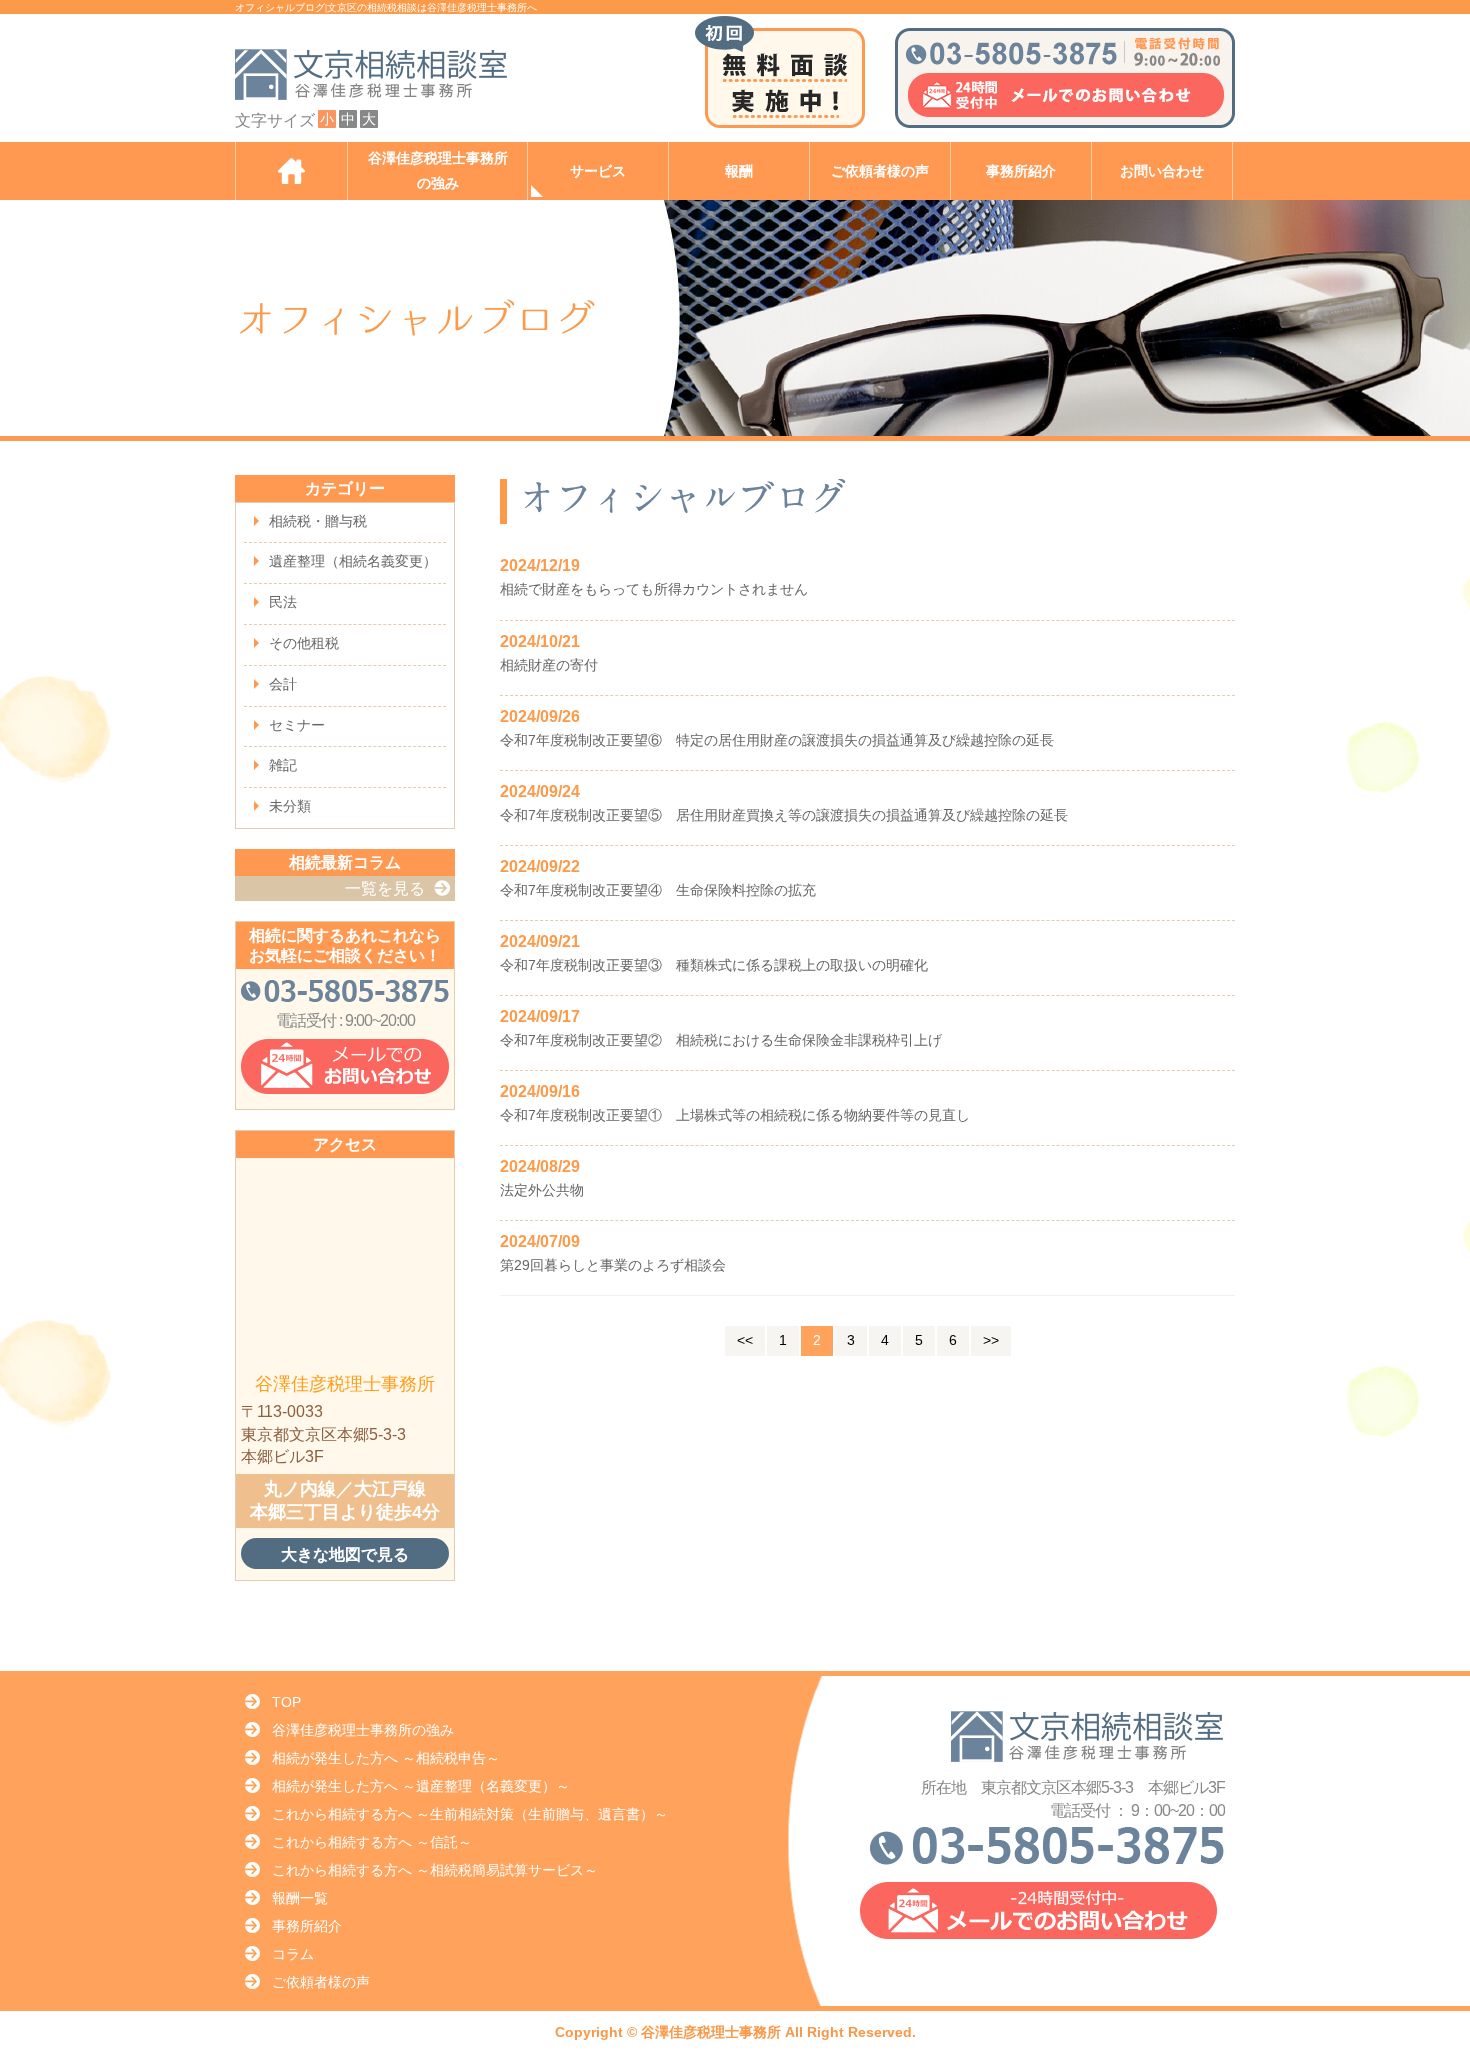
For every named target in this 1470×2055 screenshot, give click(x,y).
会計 (283, 684)
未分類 (290, 806)
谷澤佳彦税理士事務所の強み (438, 171)
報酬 (739, 171)
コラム (293, 1954)
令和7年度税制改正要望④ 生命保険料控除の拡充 (658, 890)
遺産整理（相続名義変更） (353, 561)
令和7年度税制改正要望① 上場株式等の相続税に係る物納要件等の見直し (735, 1115)
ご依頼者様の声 (880, 171)
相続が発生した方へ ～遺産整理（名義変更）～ (421, 1786)
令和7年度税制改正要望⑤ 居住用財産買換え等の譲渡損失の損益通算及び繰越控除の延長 (784, 815)
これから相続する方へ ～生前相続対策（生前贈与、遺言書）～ (470, 1814)
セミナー (297, 725)
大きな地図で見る (345, 1554)
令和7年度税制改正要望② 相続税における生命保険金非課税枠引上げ (721, 1040)
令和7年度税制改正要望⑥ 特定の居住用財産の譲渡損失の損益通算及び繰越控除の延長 (777, 740)
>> (991, 1340)
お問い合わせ (1162, 171)
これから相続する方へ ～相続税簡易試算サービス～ (435, 1870)
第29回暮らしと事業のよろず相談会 (613, 1265)
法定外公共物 (542, 1190)
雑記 (283, 765)
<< (745, 1340)
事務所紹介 (1021, 171)
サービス (598, 171)
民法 (283, 602)
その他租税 (304, 643)
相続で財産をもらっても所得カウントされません (654, 589)
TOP (286, 1702)
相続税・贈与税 (318, 521)
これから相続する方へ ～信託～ (372, 1842)
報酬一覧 (300, 1898)
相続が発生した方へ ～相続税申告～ (386, 1758)
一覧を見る (385, 888)
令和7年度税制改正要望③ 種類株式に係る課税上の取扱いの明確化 (714, 965)
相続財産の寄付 (549, 665)
